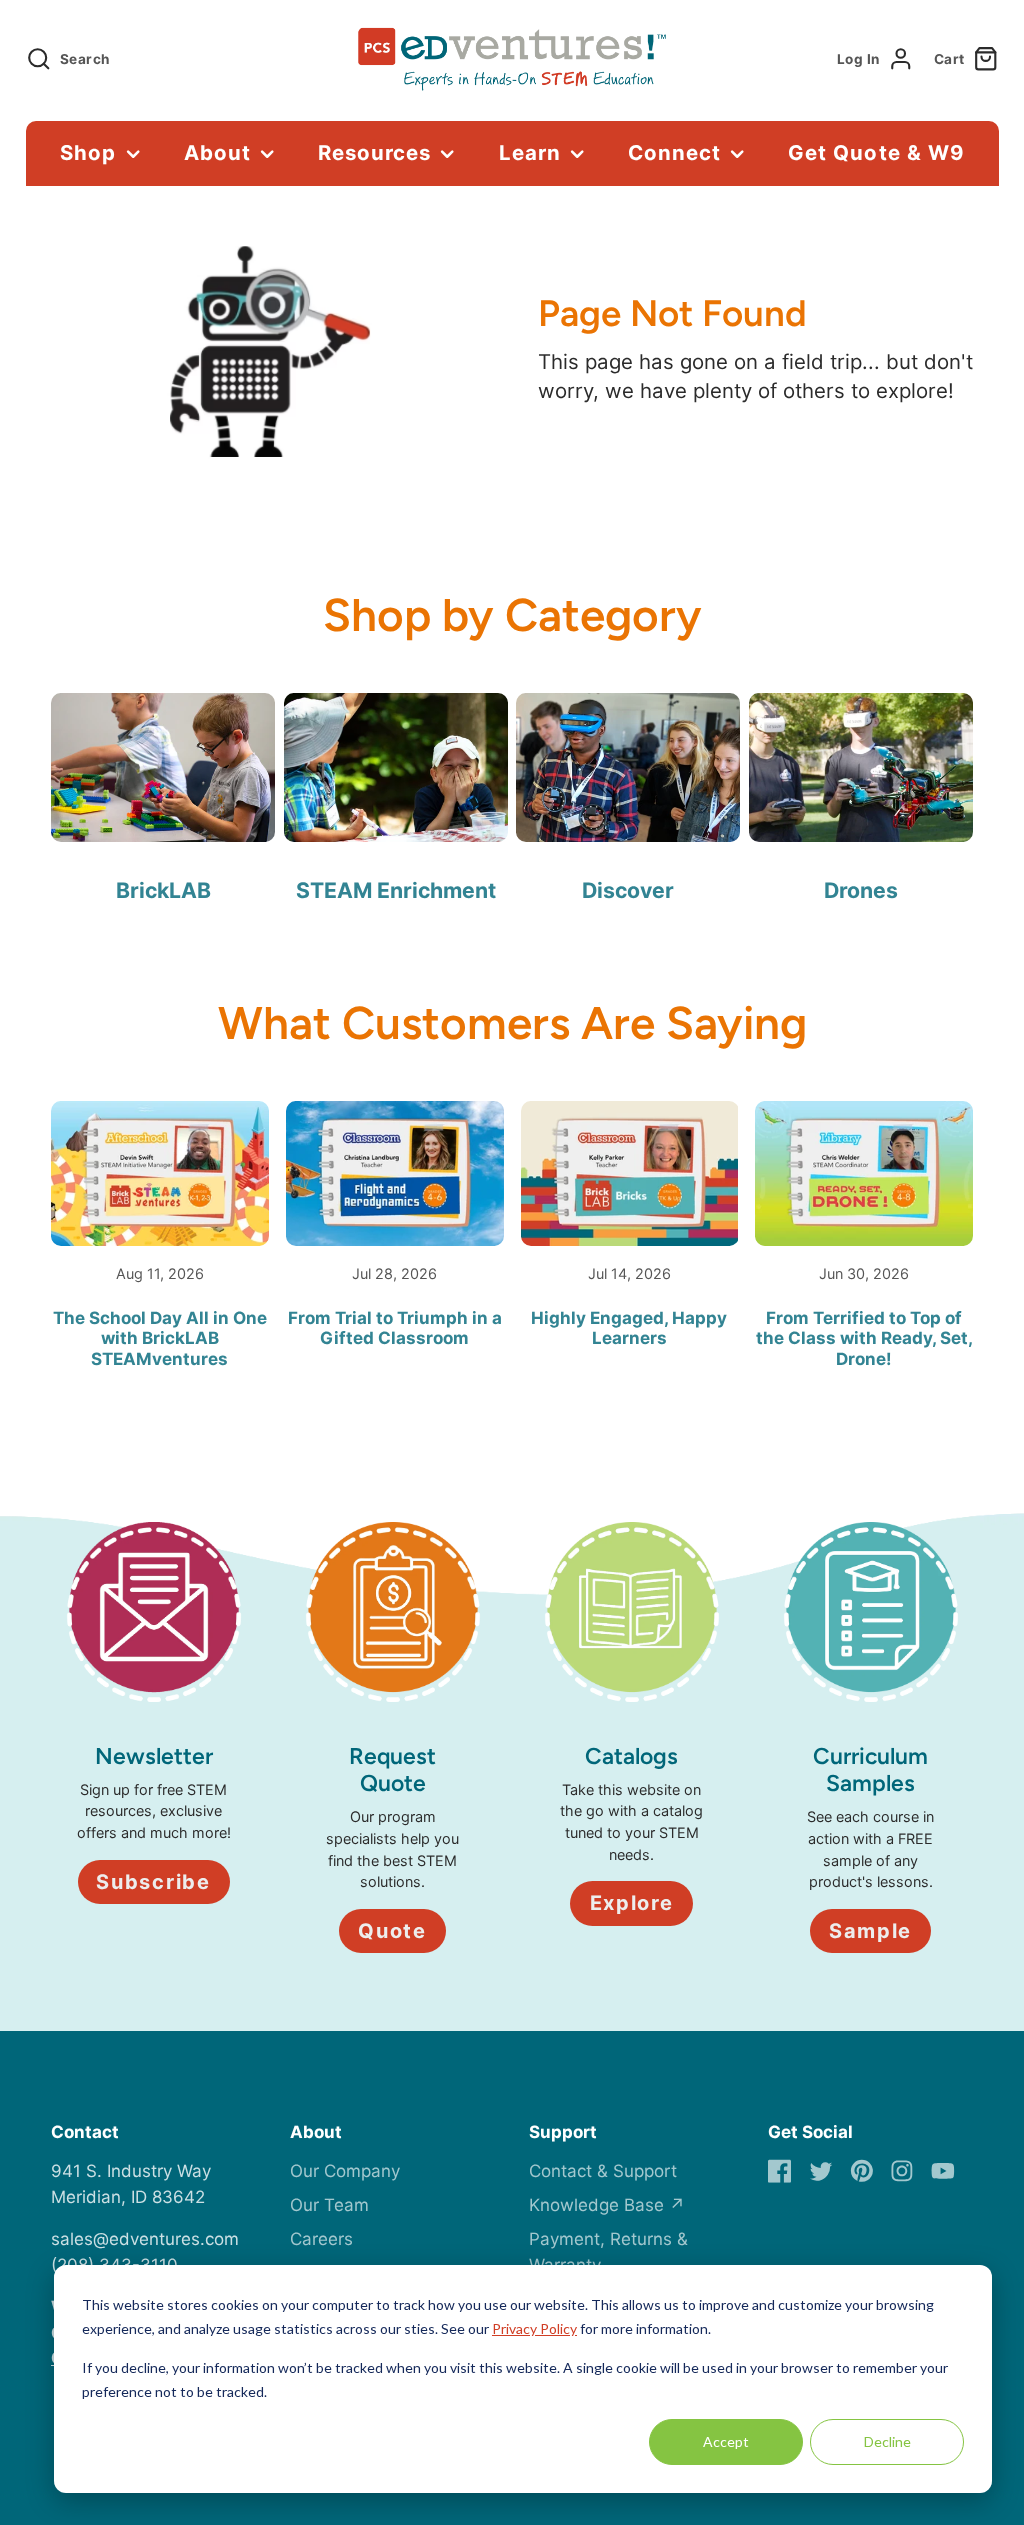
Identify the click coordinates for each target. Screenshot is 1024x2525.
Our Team (329, 2205)
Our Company (345, 2171)
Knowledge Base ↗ (607, 2205)
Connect (674, 152)
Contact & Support (603, 2171)
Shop (88, 152)
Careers (321, 2239)
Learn (530, 152)
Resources (374, 152)
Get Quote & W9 (875, 152)
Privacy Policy (534, 2328)
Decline (887, 2441)
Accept (726, 2441)
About (217, 152)
